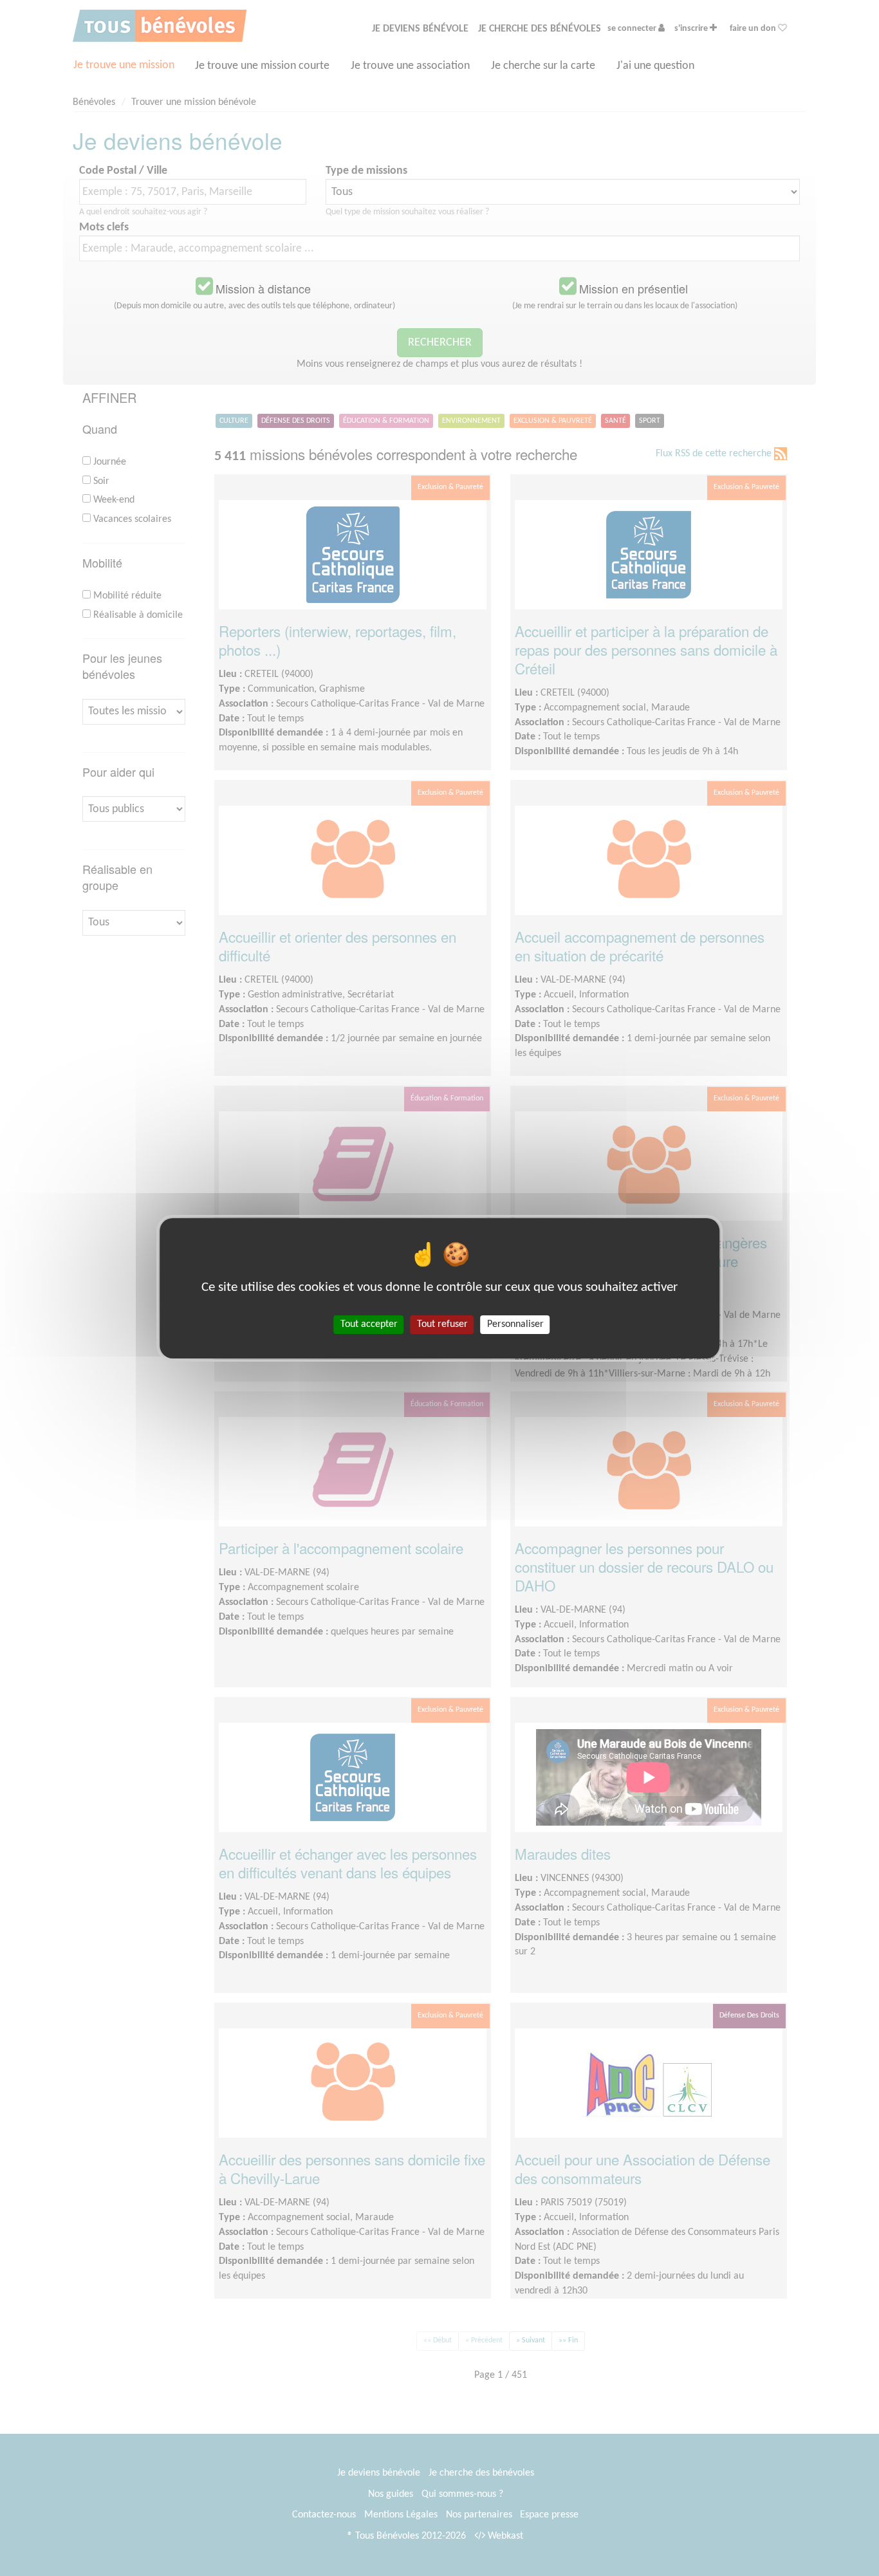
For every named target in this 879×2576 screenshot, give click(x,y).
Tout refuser (442, 1324)
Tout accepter (369, 1324)
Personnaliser (515, 1324)
